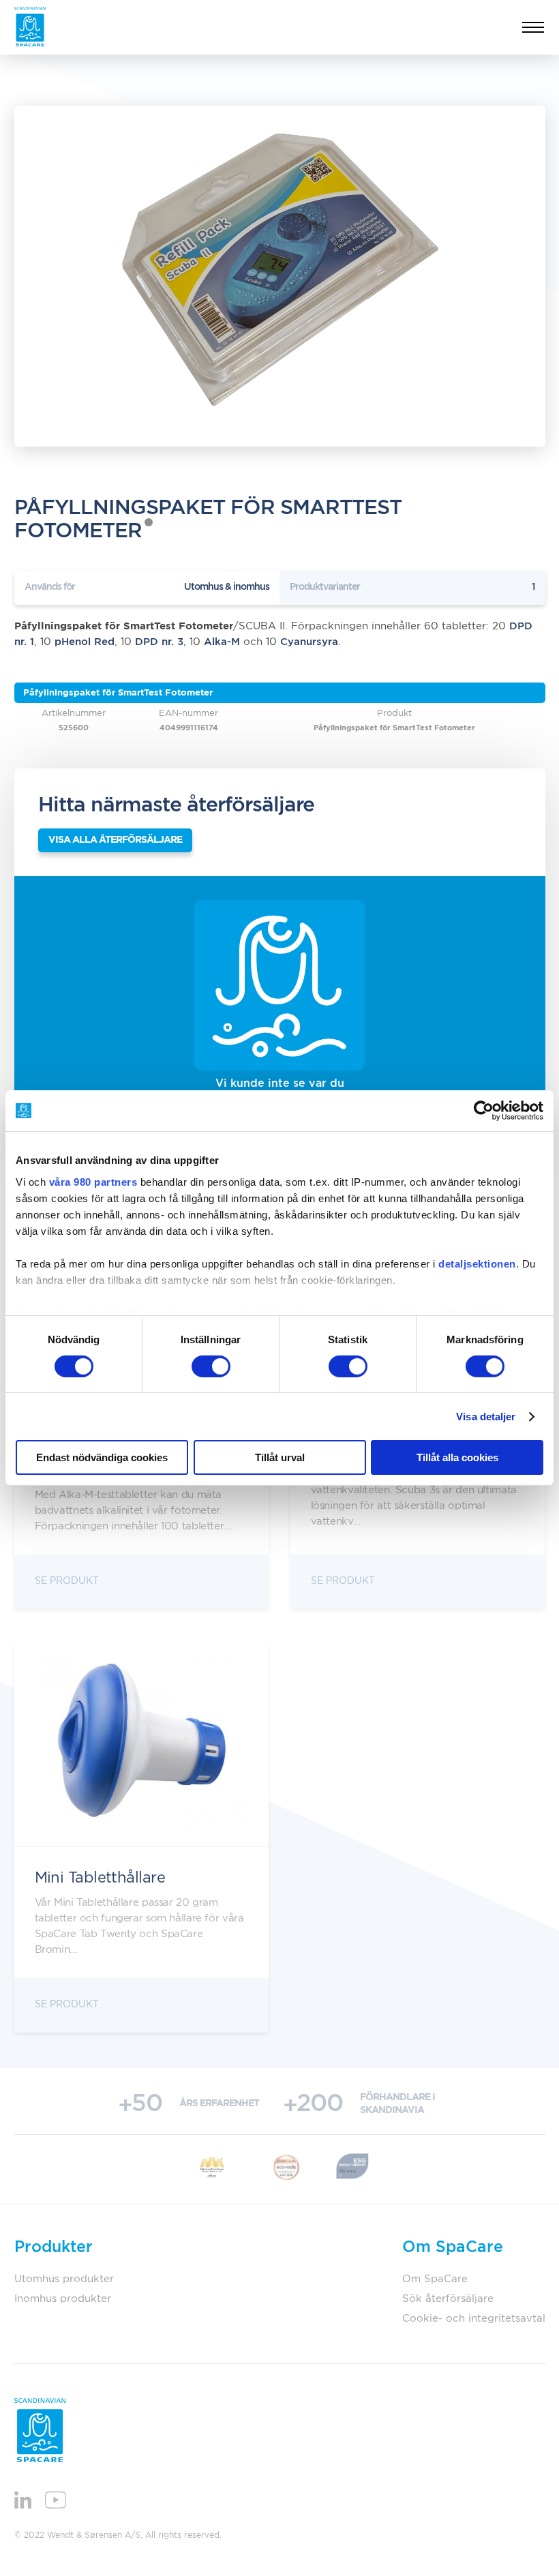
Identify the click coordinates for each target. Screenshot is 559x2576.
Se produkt (67, 1581)
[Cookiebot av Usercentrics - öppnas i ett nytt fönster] (484, 1111)
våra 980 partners (93, 1181)
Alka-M (222, 642)
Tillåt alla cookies (457, 1457)
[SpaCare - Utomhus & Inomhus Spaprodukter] (30, 27)
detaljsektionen (477, 1263)
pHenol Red (85, 642)
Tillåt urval (280, 1457)
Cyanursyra (309, 642)
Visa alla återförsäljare (115, 840)
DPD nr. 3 (159, 642)
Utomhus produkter (64, 2279)
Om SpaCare (435, 2279)
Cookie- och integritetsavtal (474, 2319)
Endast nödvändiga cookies (102, 1457)
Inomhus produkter (63, 2299)
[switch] (211, 1366)
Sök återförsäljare (448, 2299)
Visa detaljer (486, 1417)
